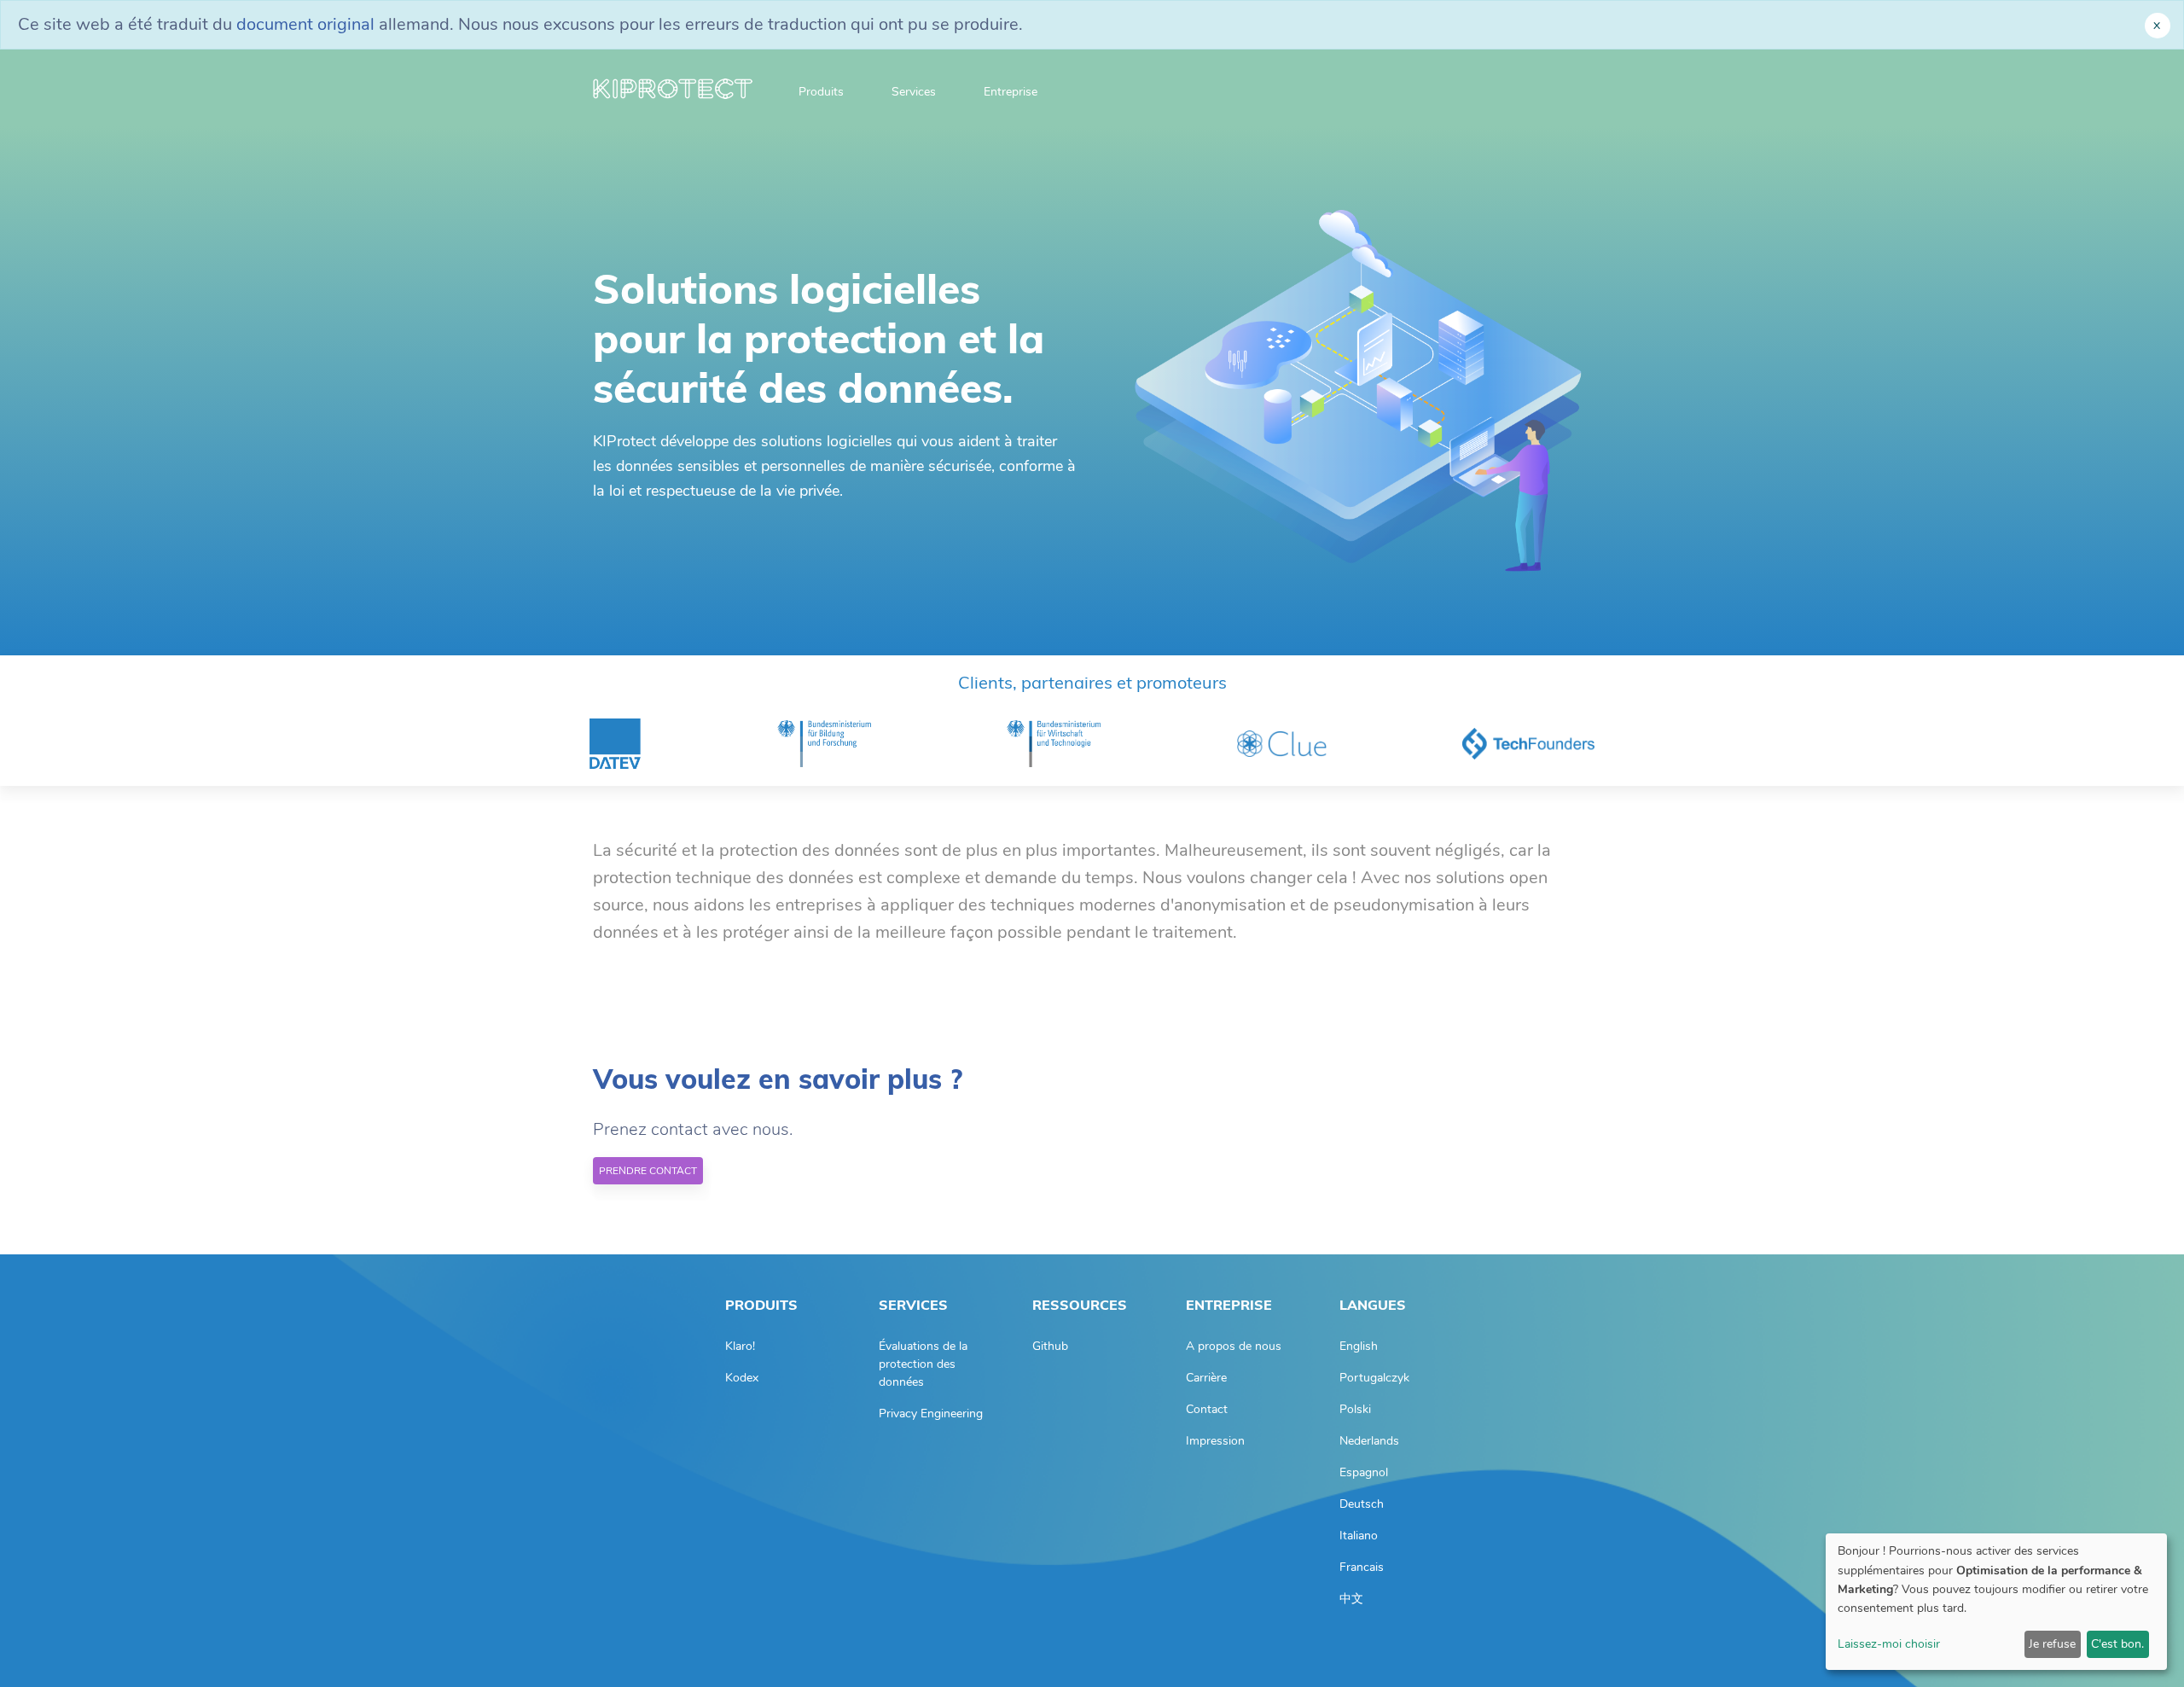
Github (1050, 1346)
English (1359, 1346)
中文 (1351, 1599)
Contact (1207, 1409)
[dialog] (1996, 1602)
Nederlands (1369, 1441)
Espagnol (1364, 1472)
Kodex (742, 1378)
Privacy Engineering (931, 1414)
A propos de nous (1234, 1346)
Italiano (1359, 1536)
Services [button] (914, 92)
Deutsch (1362, 1504)
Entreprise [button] (1011, 92)
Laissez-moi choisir (1889, 1644)
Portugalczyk (1374, 1378)
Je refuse (2052, 1644)
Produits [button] (821, 92)
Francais (1362, 1567)
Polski (1355, 1409)
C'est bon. (2117, 1644)
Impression (1215, 1441)
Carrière (1206, 1378)
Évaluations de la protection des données (923, 1364)
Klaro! (740, 1346)
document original (305, 24)
